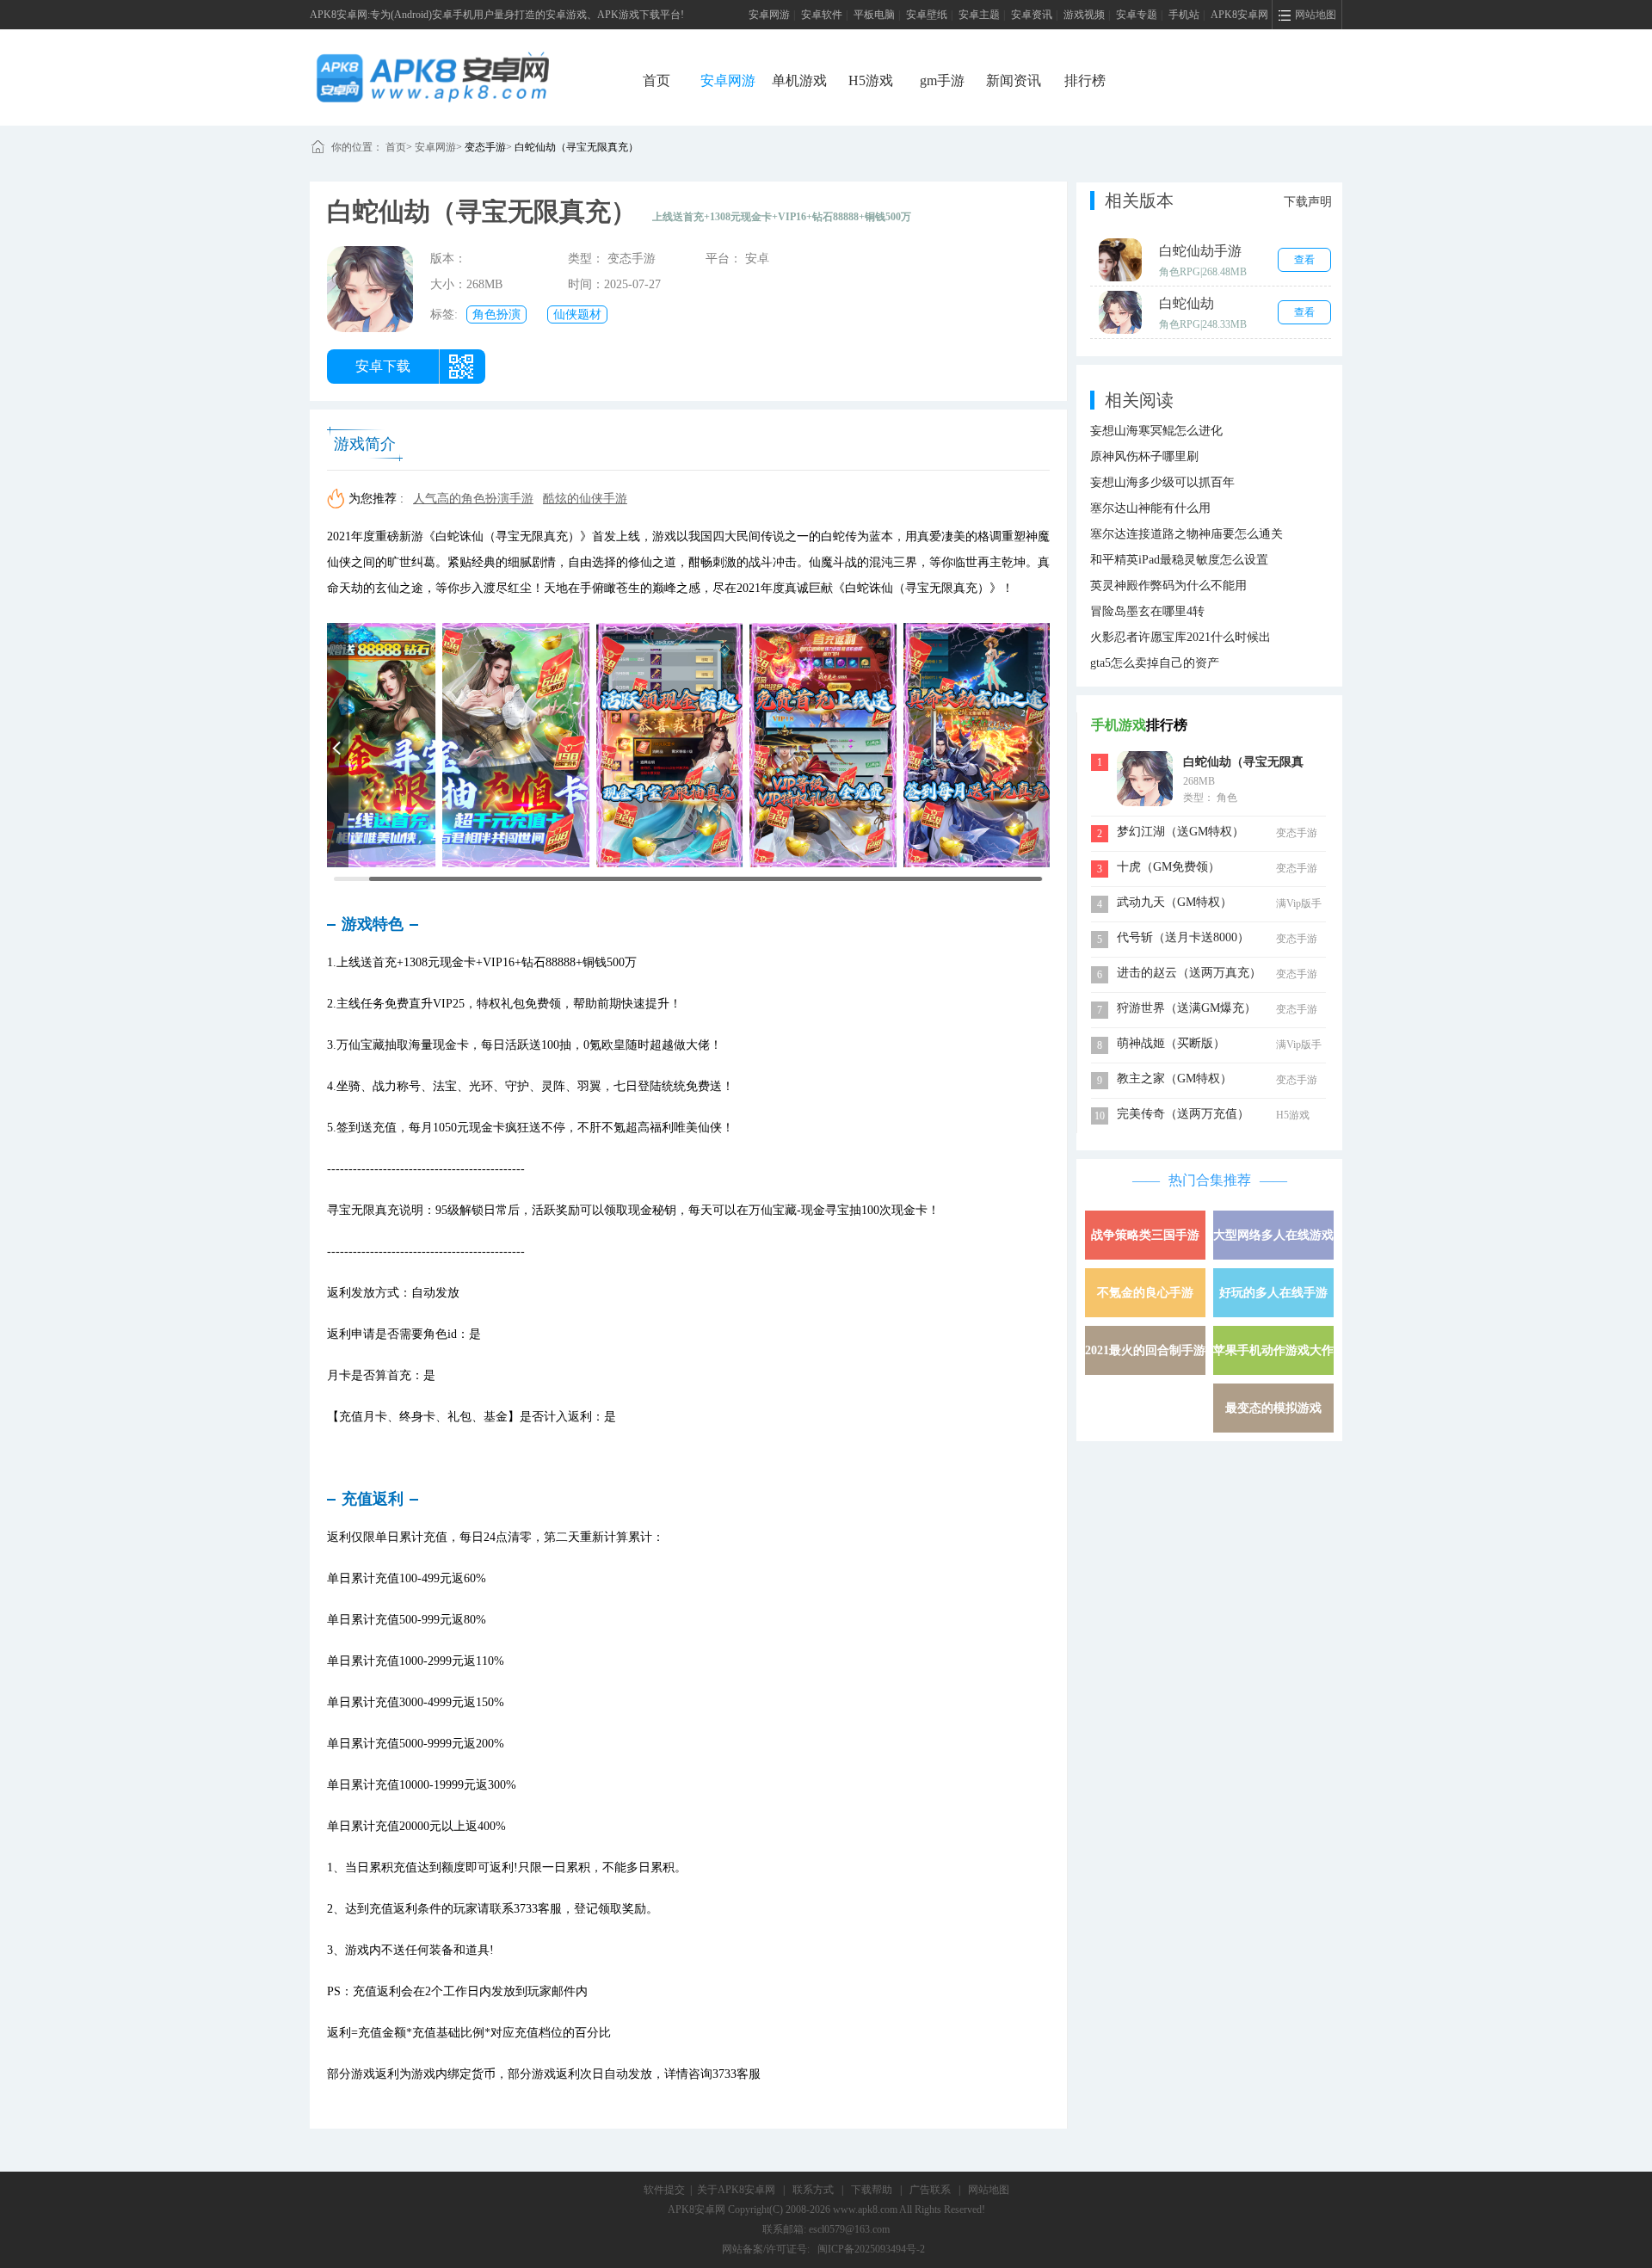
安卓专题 (1137, 15)
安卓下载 (383, 366)
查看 (1304, 260)
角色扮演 (496, 314)
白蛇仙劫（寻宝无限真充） (576, 147)
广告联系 (930, 2190)
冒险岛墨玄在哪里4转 (1147, 611)
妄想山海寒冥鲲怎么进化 (1156, 431)
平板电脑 (874, 15)
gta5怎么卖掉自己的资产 (1155, 663)
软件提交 (664, 2190)
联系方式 (813, 2190)
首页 (656, 80)
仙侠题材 (577, 314)
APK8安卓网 (1239, 15)
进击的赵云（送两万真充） (1189, 973)
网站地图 (989, 2190)
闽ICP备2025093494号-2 (871, 2249)
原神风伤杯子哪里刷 (1144, 456)
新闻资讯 (1014, 80)
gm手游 (942, 80)
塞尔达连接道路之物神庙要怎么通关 (1187, 534)
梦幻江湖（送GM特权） (1180, 832)
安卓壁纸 (927, 15)
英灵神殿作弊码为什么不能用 (1168, 585)
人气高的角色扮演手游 (473, 499)
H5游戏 (871, 80)
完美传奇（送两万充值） (1183, 1114)
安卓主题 (979, 15)
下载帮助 (872, 2190)
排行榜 (1085, 80)
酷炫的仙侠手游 (585, 499)
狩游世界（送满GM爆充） (1187, 1008)
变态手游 (485, 147)
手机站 (1184, 15)
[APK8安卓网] (459, 77)
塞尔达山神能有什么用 (1150, 508)
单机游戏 (799, 80)
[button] (338, 745)
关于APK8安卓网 (736, 2190)
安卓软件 (822, 15)
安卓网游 (769, 15)
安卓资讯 (1032, 15)
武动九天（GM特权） (1174, 902)
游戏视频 (1084, 15)
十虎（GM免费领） (1168, 867)
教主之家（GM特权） (1174, 1079)
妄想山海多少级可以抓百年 (1162, 482)
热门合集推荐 (1210, 1180)
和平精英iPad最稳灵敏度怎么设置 (1179, 560)
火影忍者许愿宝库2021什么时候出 (1180, 637)
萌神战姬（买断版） (1171, 1043)
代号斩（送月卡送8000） (1183, 937)
